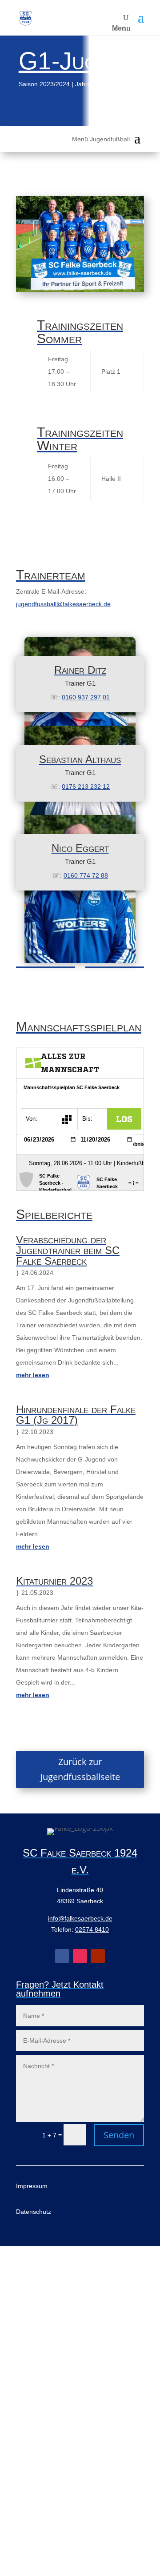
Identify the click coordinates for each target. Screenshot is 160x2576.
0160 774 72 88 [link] (86, 875)
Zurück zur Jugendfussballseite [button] (80, 1769)
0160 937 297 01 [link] (86, 697)
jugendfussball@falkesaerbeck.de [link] (63, 604)
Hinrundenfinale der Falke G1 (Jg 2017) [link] (76, 1415)
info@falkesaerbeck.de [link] (80, 1918)
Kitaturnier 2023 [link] (54, 1581)
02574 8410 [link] (92, 1929)
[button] (141, 18)
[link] (26, 18)
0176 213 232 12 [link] (86, 787)
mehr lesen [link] (33, 1375)
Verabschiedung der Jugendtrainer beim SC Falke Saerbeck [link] (68, 1250)
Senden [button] (119, 2135)
